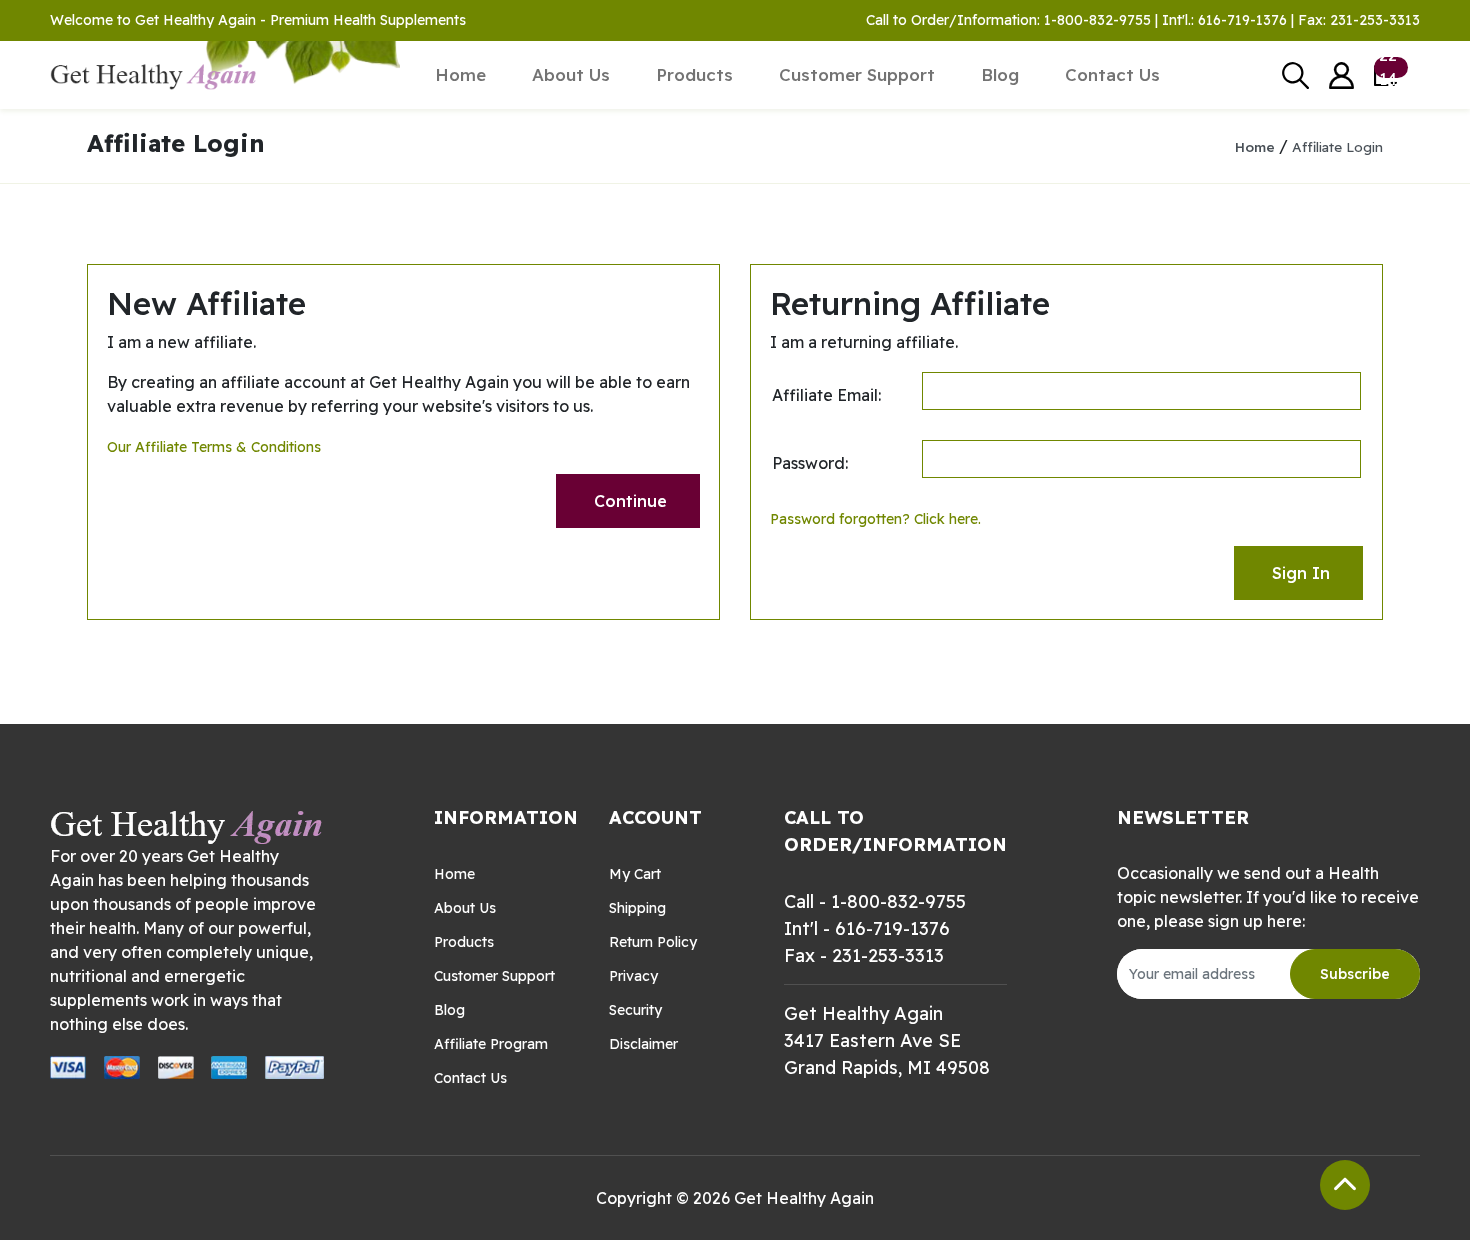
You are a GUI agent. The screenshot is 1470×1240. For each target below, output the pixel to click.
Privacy (633, 976)
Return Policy (653, 942)
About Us (571, 74)
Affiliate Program (491, 1044)
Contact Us (1112, 74)
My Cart (635, 874)
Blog (1000, 74)
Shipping (637, 908)
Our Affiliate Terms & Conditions (214, 447)
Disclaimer (643, 1044)
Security (635, 1010)
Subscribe (1355, 974)
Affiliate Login (1337, 146)
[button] (1341, 75)
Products (694, 74)
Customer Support (857, 74)
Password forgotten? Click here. (875, 519)
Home (460, 74)
